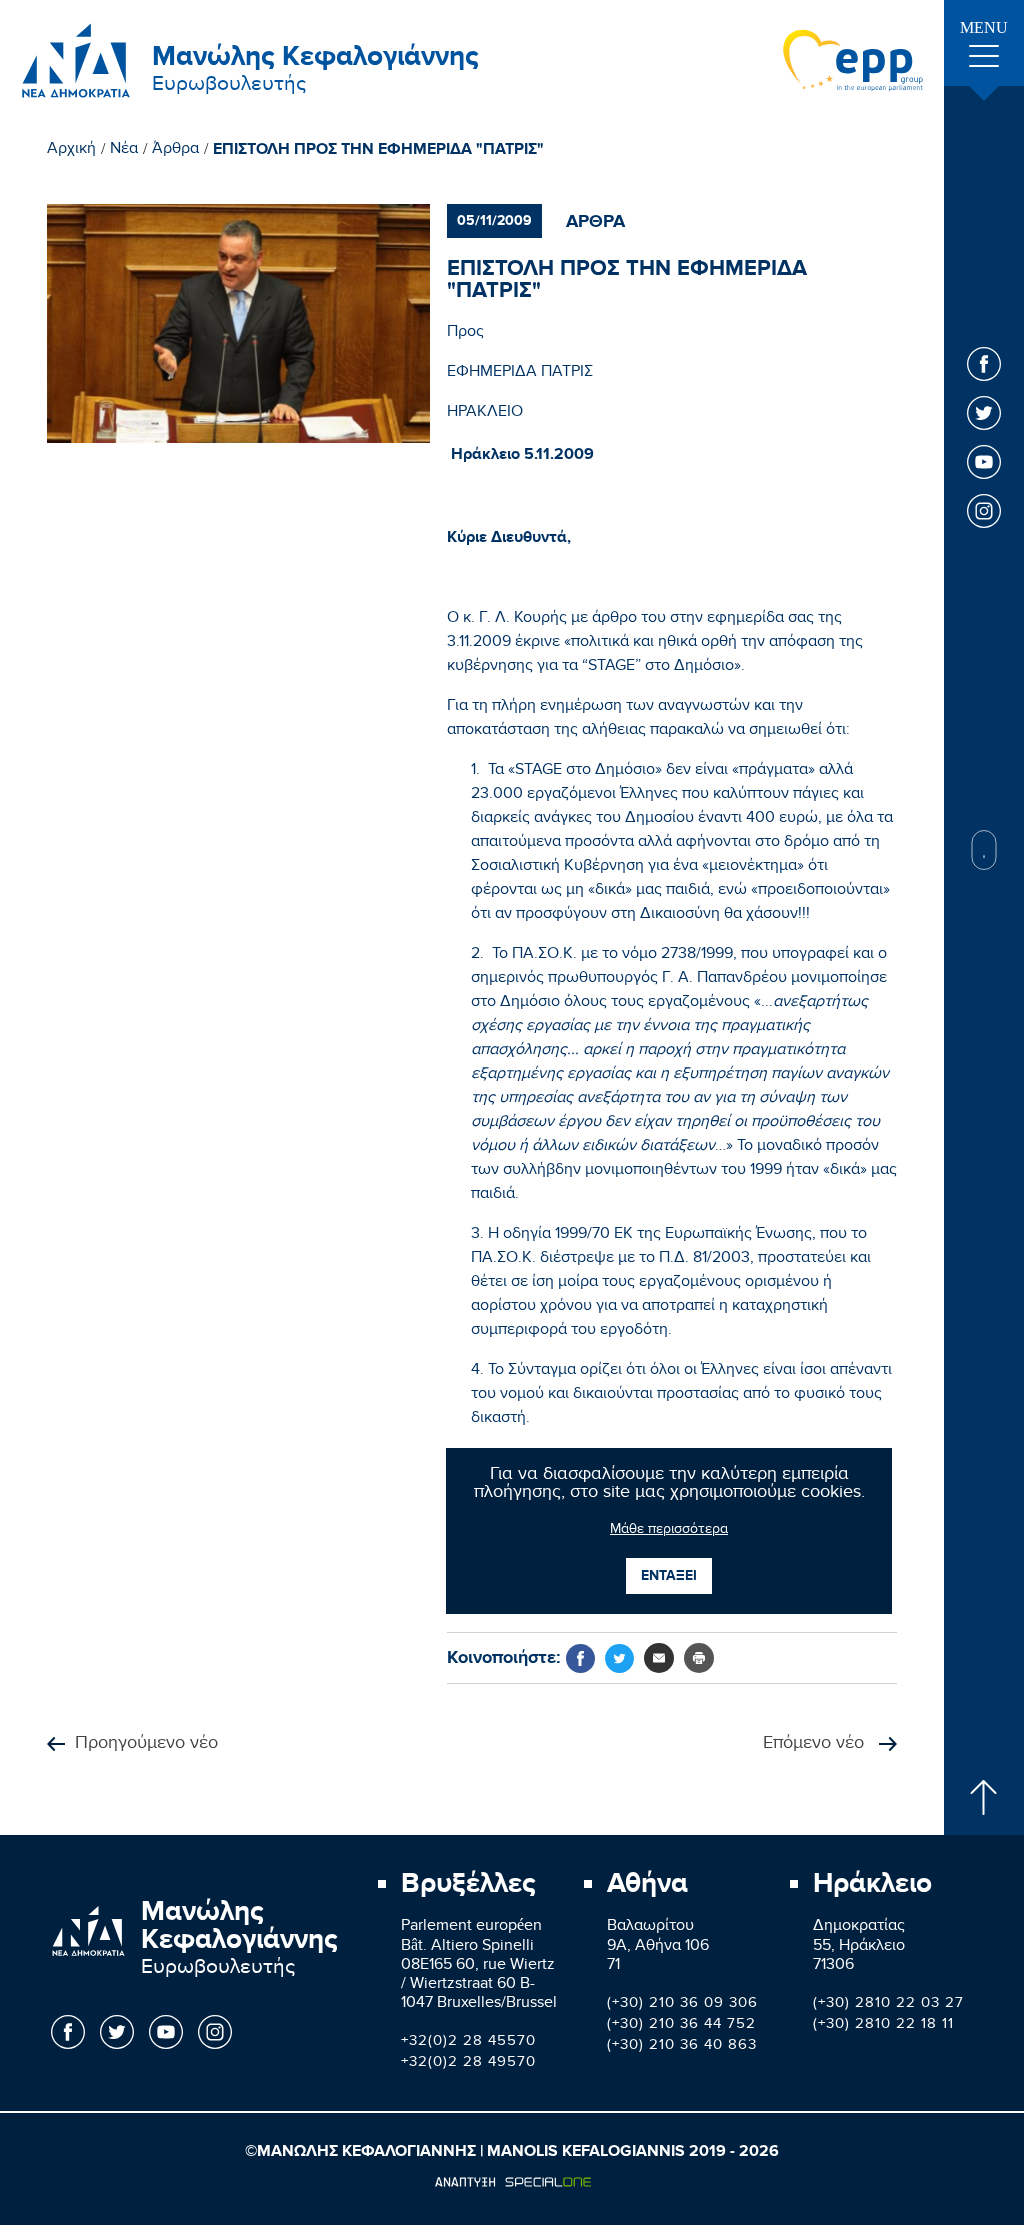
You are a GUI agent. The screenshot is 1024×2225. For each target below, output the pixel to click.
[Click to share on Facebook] (580, 1658)
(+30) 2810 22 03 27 (888, 2005)
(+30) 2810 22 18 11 (883, 2026)
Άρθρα (175, 151)
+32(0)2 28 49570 (468, 2064)
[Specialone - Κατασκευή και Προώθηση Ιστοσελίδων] (512, 2182)
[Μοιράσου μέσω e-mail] (659, 1658)
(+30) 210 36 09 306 (682, 2005)
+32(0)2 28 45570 (468, 2043)
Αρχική (71, 151)
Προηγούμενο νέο (146, 1744)
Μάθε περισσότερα (669, 1531)
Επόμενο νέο (816, 1744)
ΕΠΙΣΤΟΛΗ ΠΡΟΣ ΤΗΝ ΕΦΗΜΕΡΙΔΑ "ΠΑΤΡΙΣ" (378, 150)
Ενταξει (669, 1575)
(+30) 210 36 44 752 (681, 2026)
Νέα (124, 151)
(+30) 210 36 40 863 (682, 2047)
